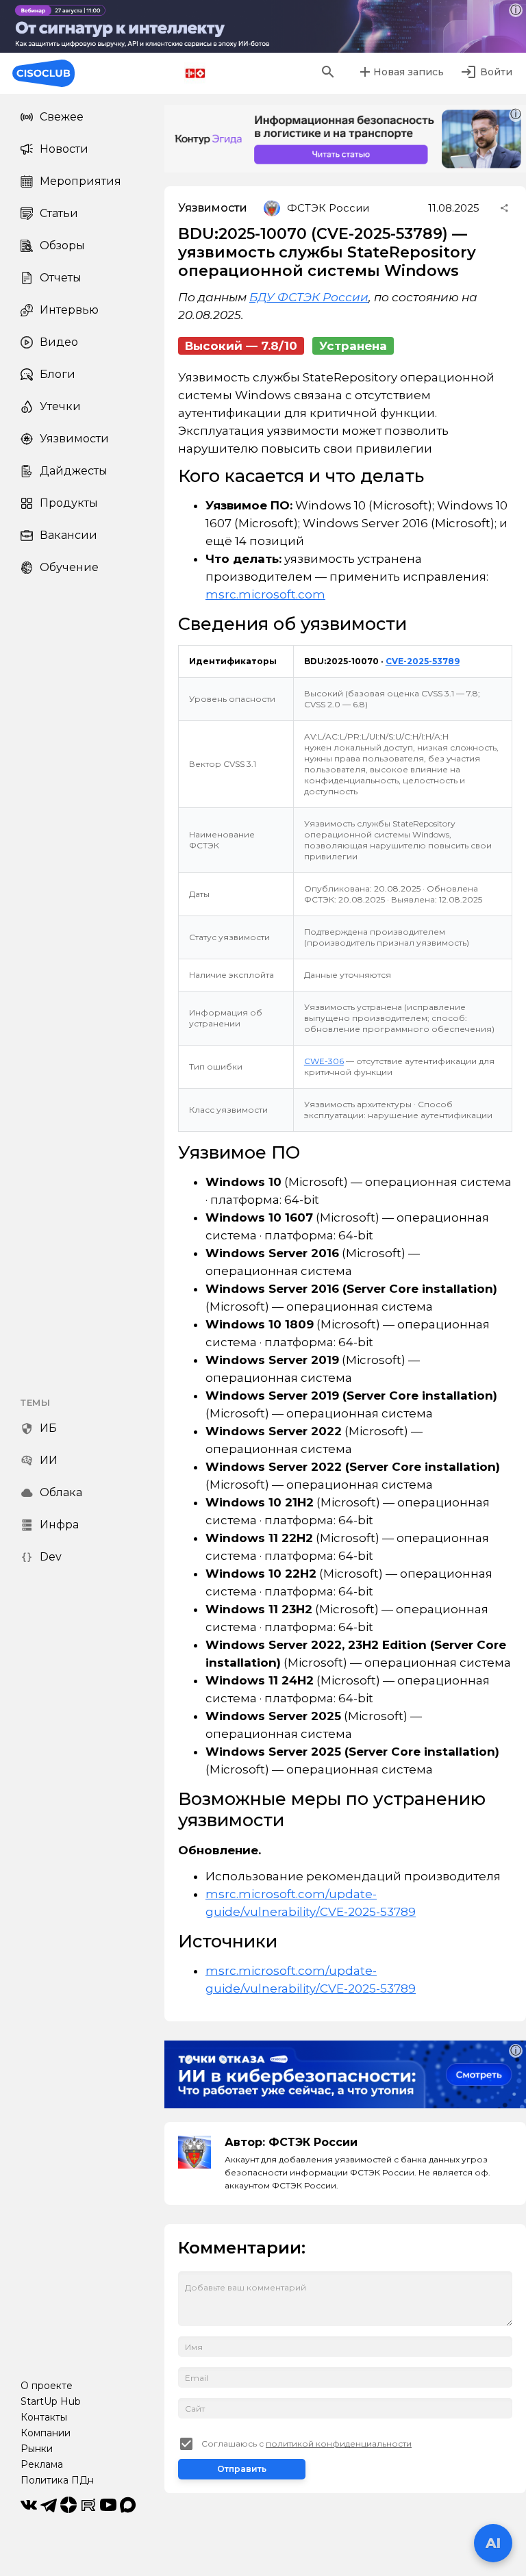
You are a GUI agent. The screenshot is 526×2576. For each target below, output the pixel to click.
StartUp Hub (51, 2401)
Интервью (69, 310)
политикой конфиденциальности (339, 2444)
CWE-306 (324, 1061)
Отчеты (61, 278)
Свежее (62, 117)
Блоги (58, 374)
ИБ (48, 1428)
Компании (46, 2433)
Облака (61, 1492)
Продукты (69, 503)
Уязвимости (74, 439)
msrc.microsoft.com (265, 594)
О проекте (47, 2386)
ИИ (49, 1460)
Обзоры (62, 245)
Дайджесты (74, 471)
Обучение (69, 567)
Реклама (42, 2464)
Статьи (59, 213)
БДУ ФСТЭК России (309, 297)
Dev (51, 1557)
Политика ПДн (57, 2480)
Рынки (37, 2449)
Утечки (60, 406)
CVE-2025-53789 (423, 661)
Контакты (44, 2417)
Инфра (59, 1525)
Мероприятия (80, 181)
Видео (59, 342)
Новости (64, 149)
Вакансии (68, 535)
